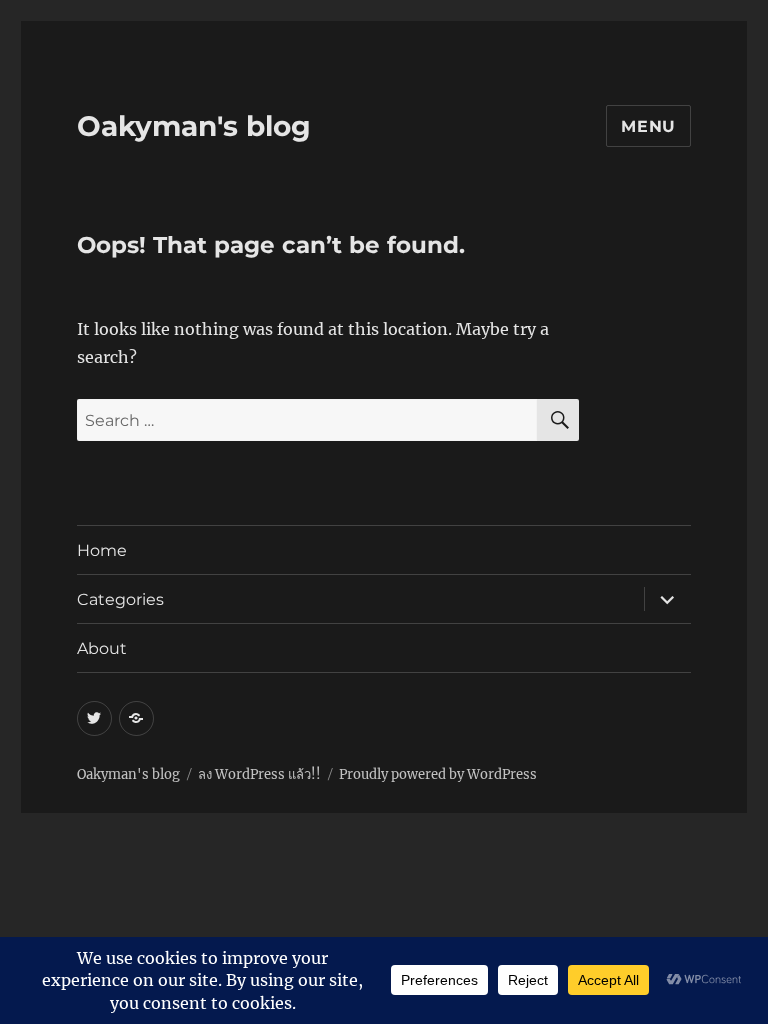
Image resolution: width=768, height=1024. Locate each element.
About (102, 648)
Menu (648, 126)
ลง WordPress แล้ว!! (259, 774)
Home (102, 550)
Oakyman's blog (194, 126)
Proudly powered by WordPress (438, 774)
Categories (120, 599)
